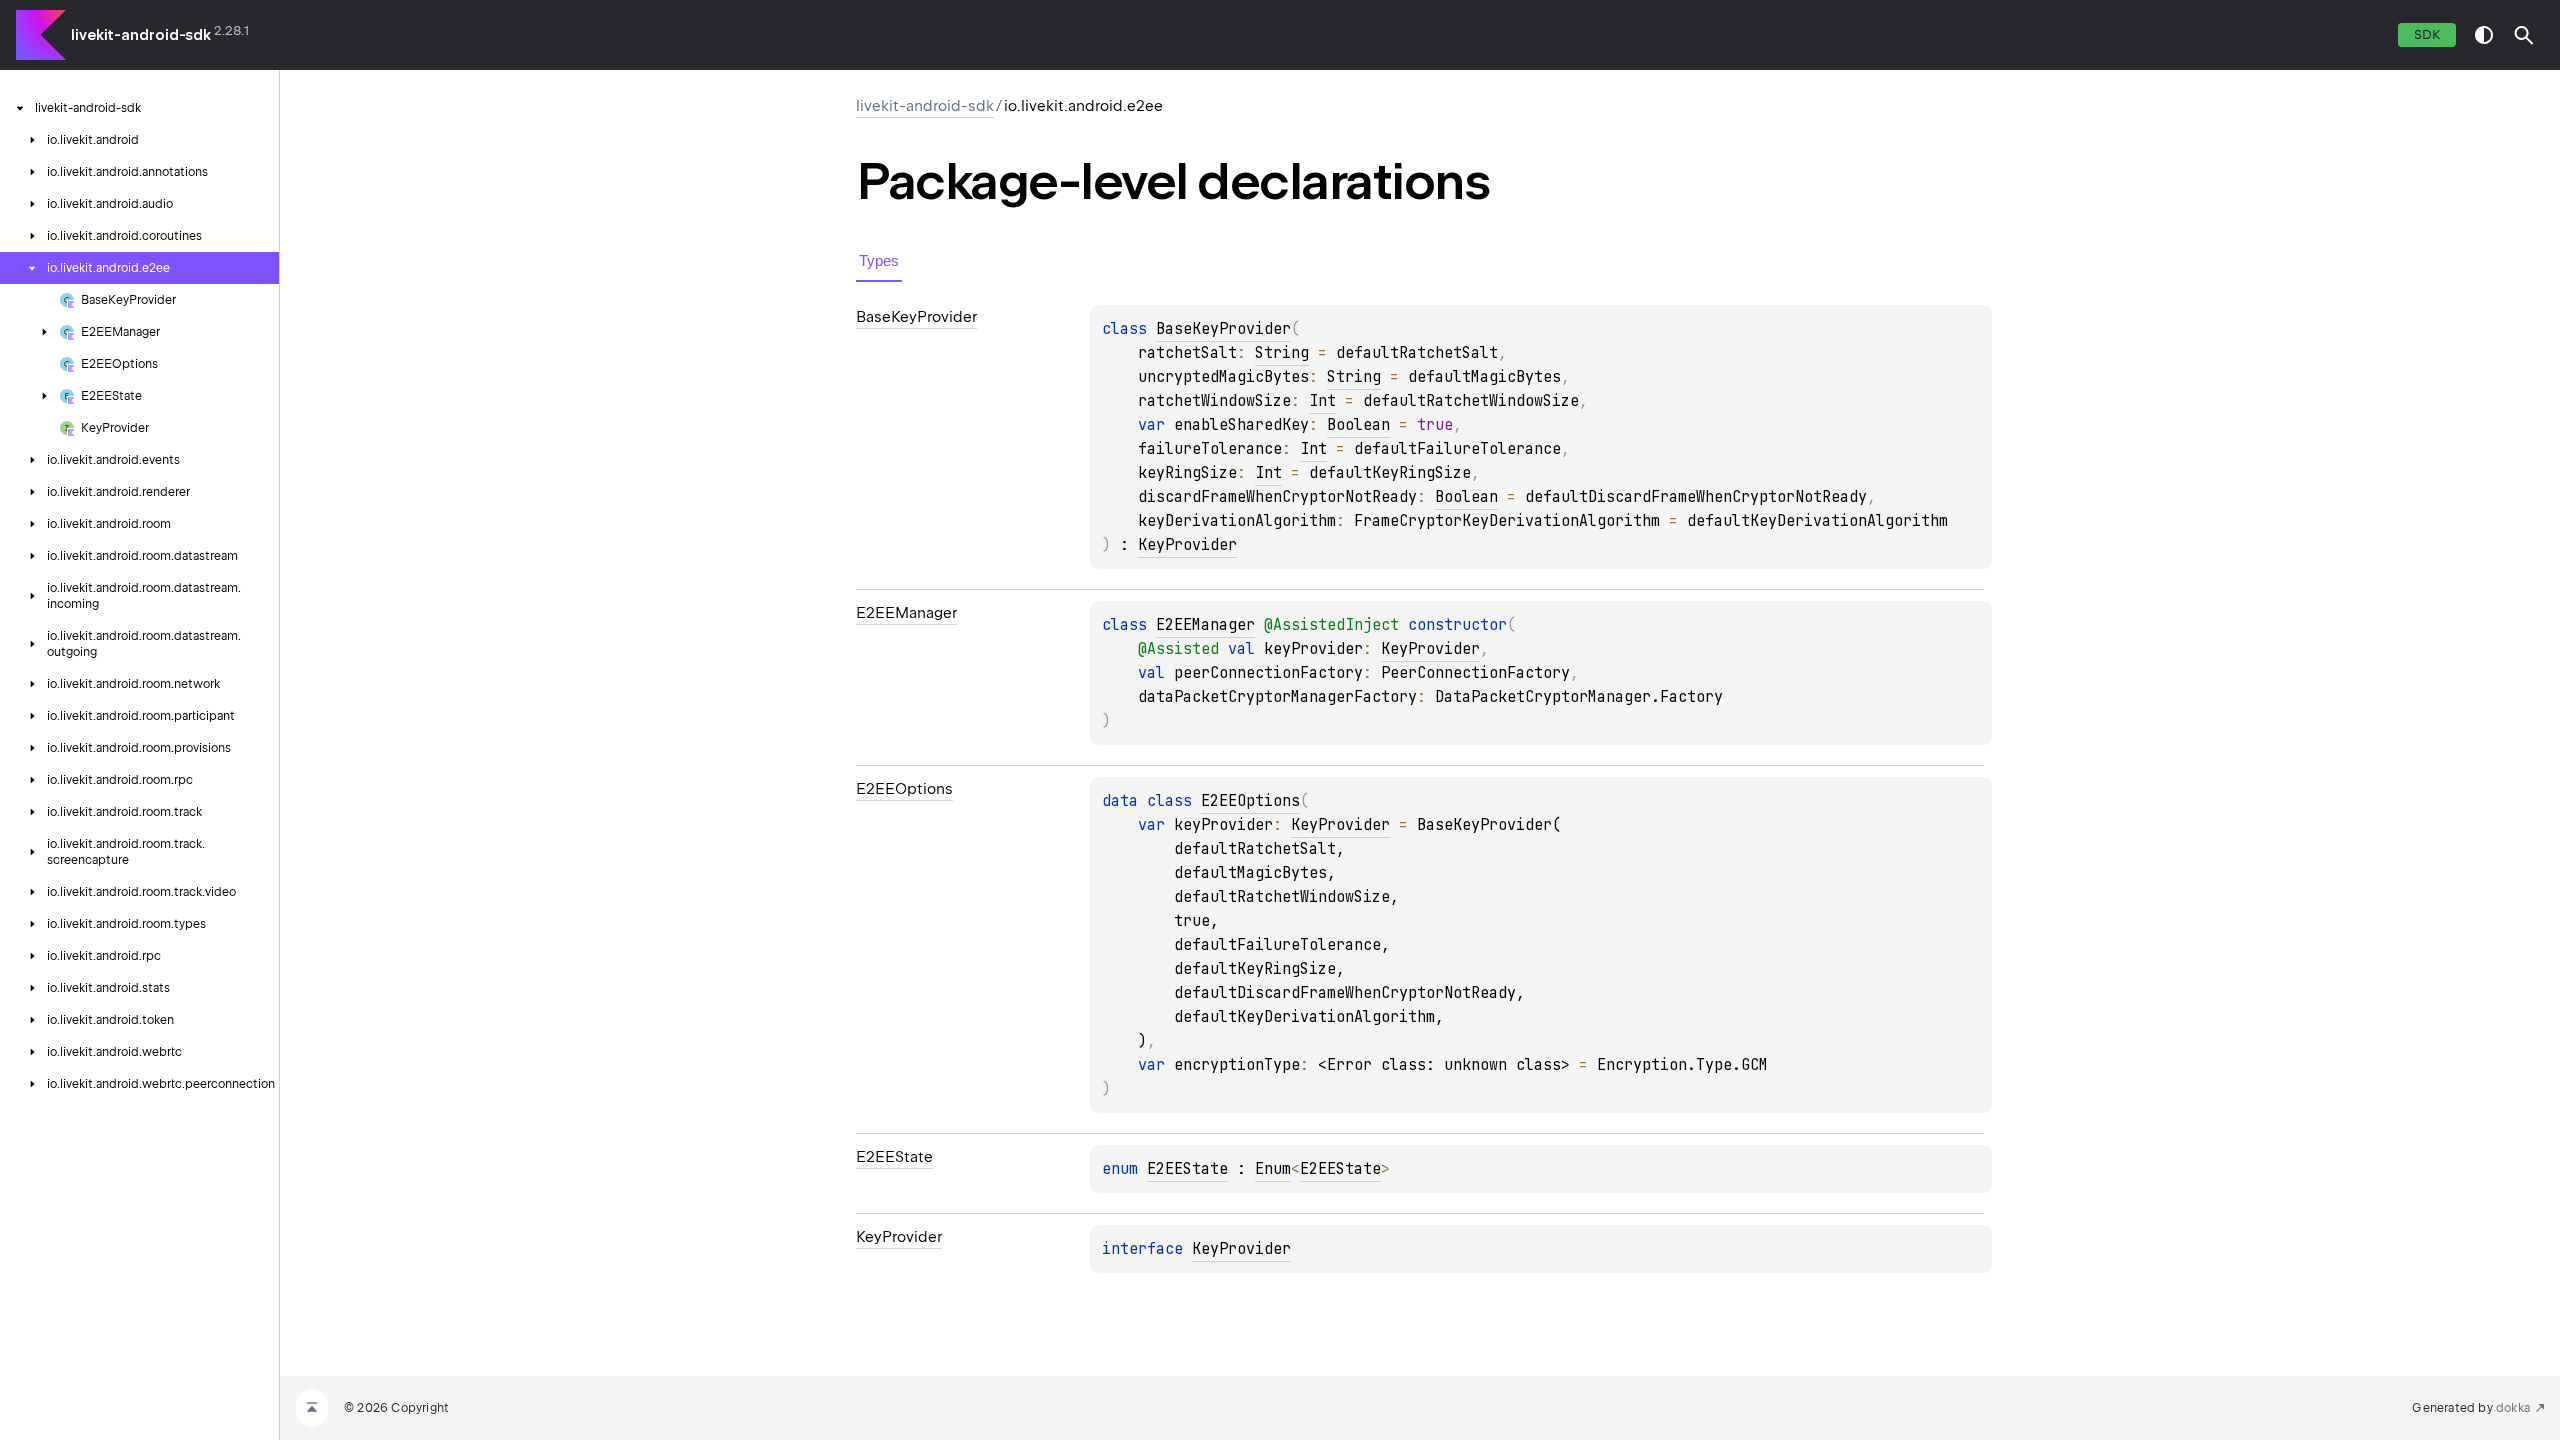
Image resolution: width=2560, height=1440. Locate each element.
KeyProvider (1187, 545)
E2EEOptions (1250, 801)
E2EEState (1187, 1169)
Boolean (1358, 425)
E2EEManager (1205, 625)
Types (879, 260)
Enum (1273, 1169)
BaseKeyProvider (1223, 329)
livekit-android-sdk (141, 35)
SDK (2427, 34)
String (1282, 353)
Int (1322, 401)
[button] (2524, 35)
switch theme (2484, 35)
